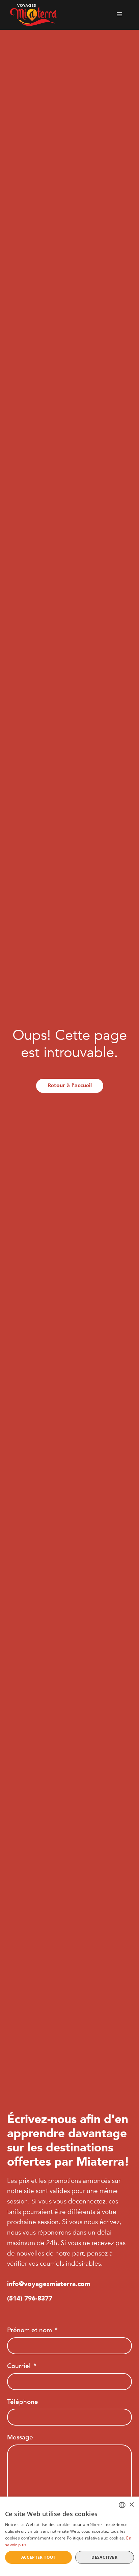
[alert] (69, 2536)
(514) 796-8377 (30, 2298)
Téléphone (23, 2402)
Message (20, 2437)
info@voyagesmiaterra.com (49, 2284)
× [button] (131, 2505)
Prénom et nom (30, 2330)
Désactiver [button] (104, 2557)
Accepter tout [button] (38, 2557)
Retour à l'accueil (70, 1086)
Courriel (19, 2366)
